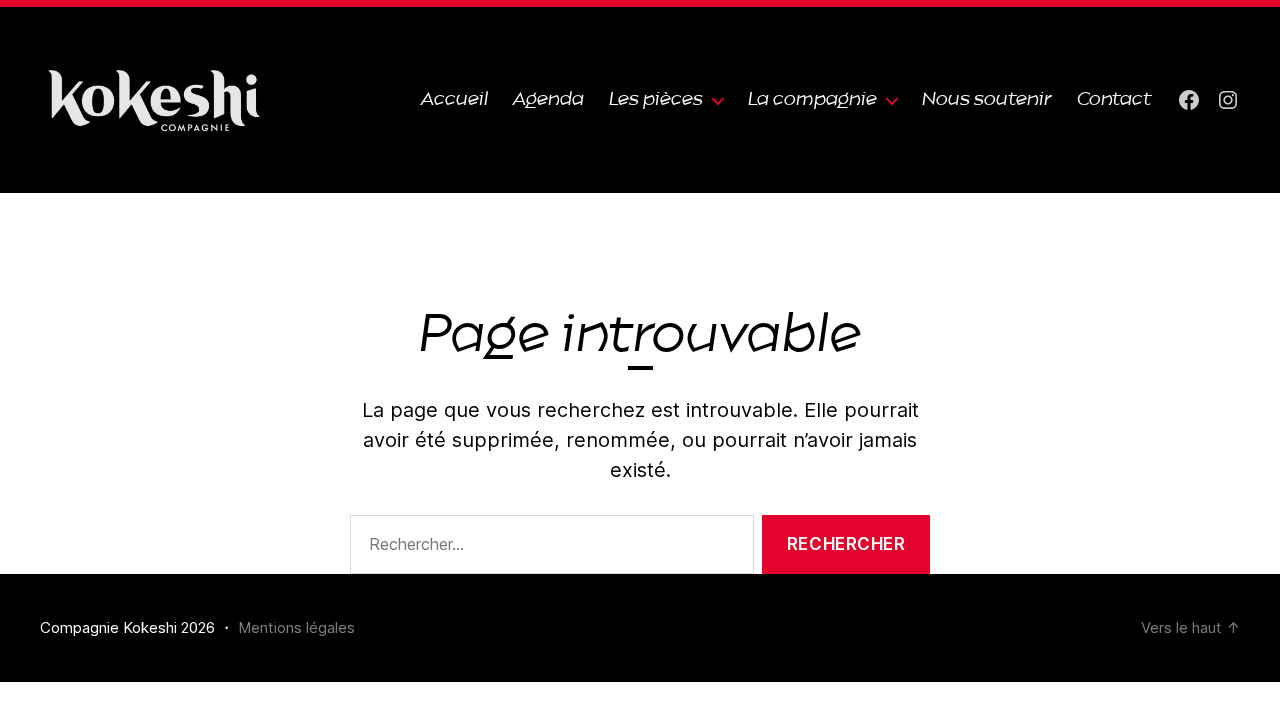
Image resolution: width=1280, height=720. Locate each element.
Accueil (454, 99)
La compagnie (812, 99)
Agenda (548, 99)
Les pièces (656, 99)
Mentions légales (296, 627)
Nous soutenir (987, 99)
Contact (1114, 99)
